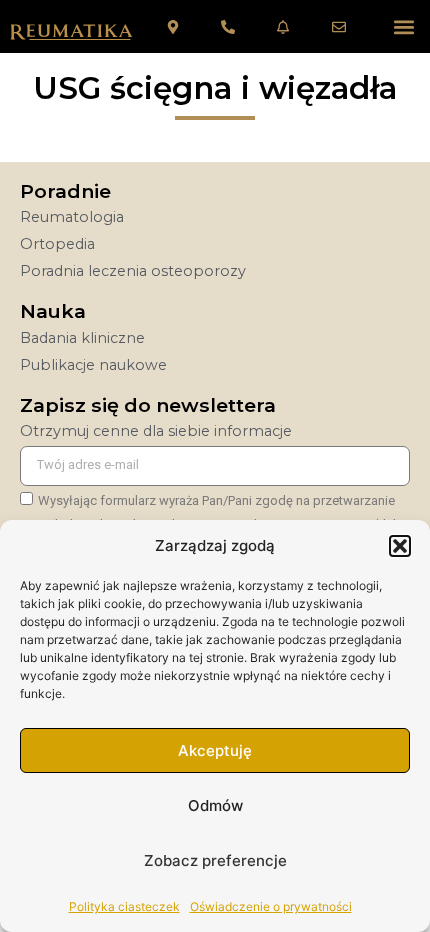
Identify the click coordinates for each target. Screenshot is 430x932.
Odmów (215, 805)
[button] (400, 546)
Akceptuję (215, 750)
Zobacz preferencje (215, 860)
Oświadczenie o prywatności (271, 906)
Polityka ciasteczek (124, 906)
